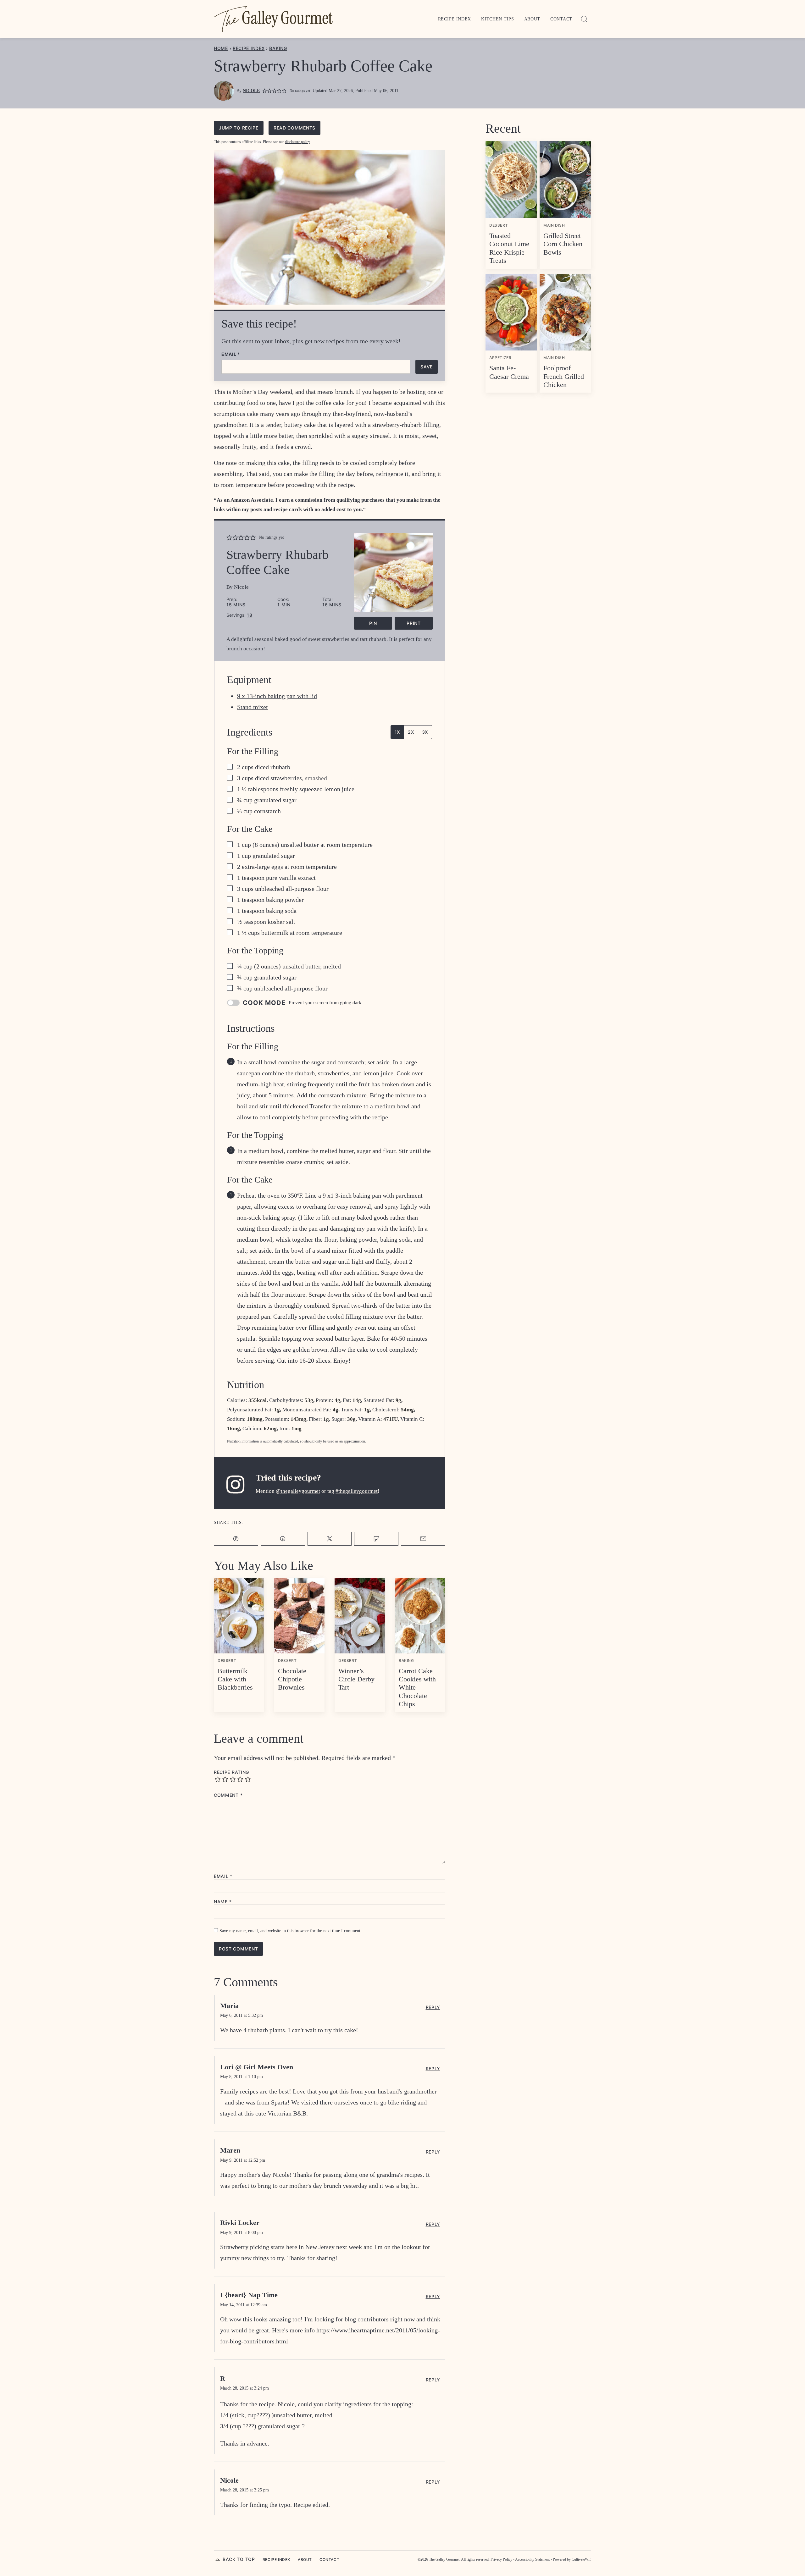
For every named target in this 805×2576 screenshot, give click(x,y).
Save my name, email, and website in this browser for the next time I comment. (291, 1931)
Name (223, 1902)
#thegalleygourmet (357, 1491)
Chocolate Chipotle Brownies (292, 1679)
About (532, 19)
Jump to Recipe (239, 128)
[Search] (584, 19)
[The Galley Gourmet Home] (274, 19)
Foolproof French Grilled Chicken (564, 376)
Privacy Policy (501, 2559)
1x (397, 732)
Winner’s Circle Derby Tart (356, 1679)
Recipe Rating (231, 1772)
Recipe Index (455, 19)
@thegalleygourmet (298, 1491)
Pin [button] (373, 623)
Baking (278, 48)
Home (221, 48)
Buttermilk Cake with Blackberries (235, 1679)
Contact (561, 19)
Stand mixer (253, 707)
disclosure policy (297, 142)
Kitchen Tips (497, 19)
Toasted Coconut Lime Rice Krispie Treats (509, 248)
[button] (265, 91)
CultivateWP (581, 2559)
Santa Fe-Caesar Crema (509, 372)
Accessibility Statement (532, 2559)
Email (231, 354)
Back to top (239, 2559)
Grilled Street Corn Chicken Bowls (563, 244)
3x (425, 732)
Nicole (251, 91)
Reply (433, 2007)
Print (414, 623)
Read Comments (294, 128)
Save (427, 367)
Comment (228, 1795)
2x (411, 732)
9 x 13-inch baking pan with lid (277, 696)
